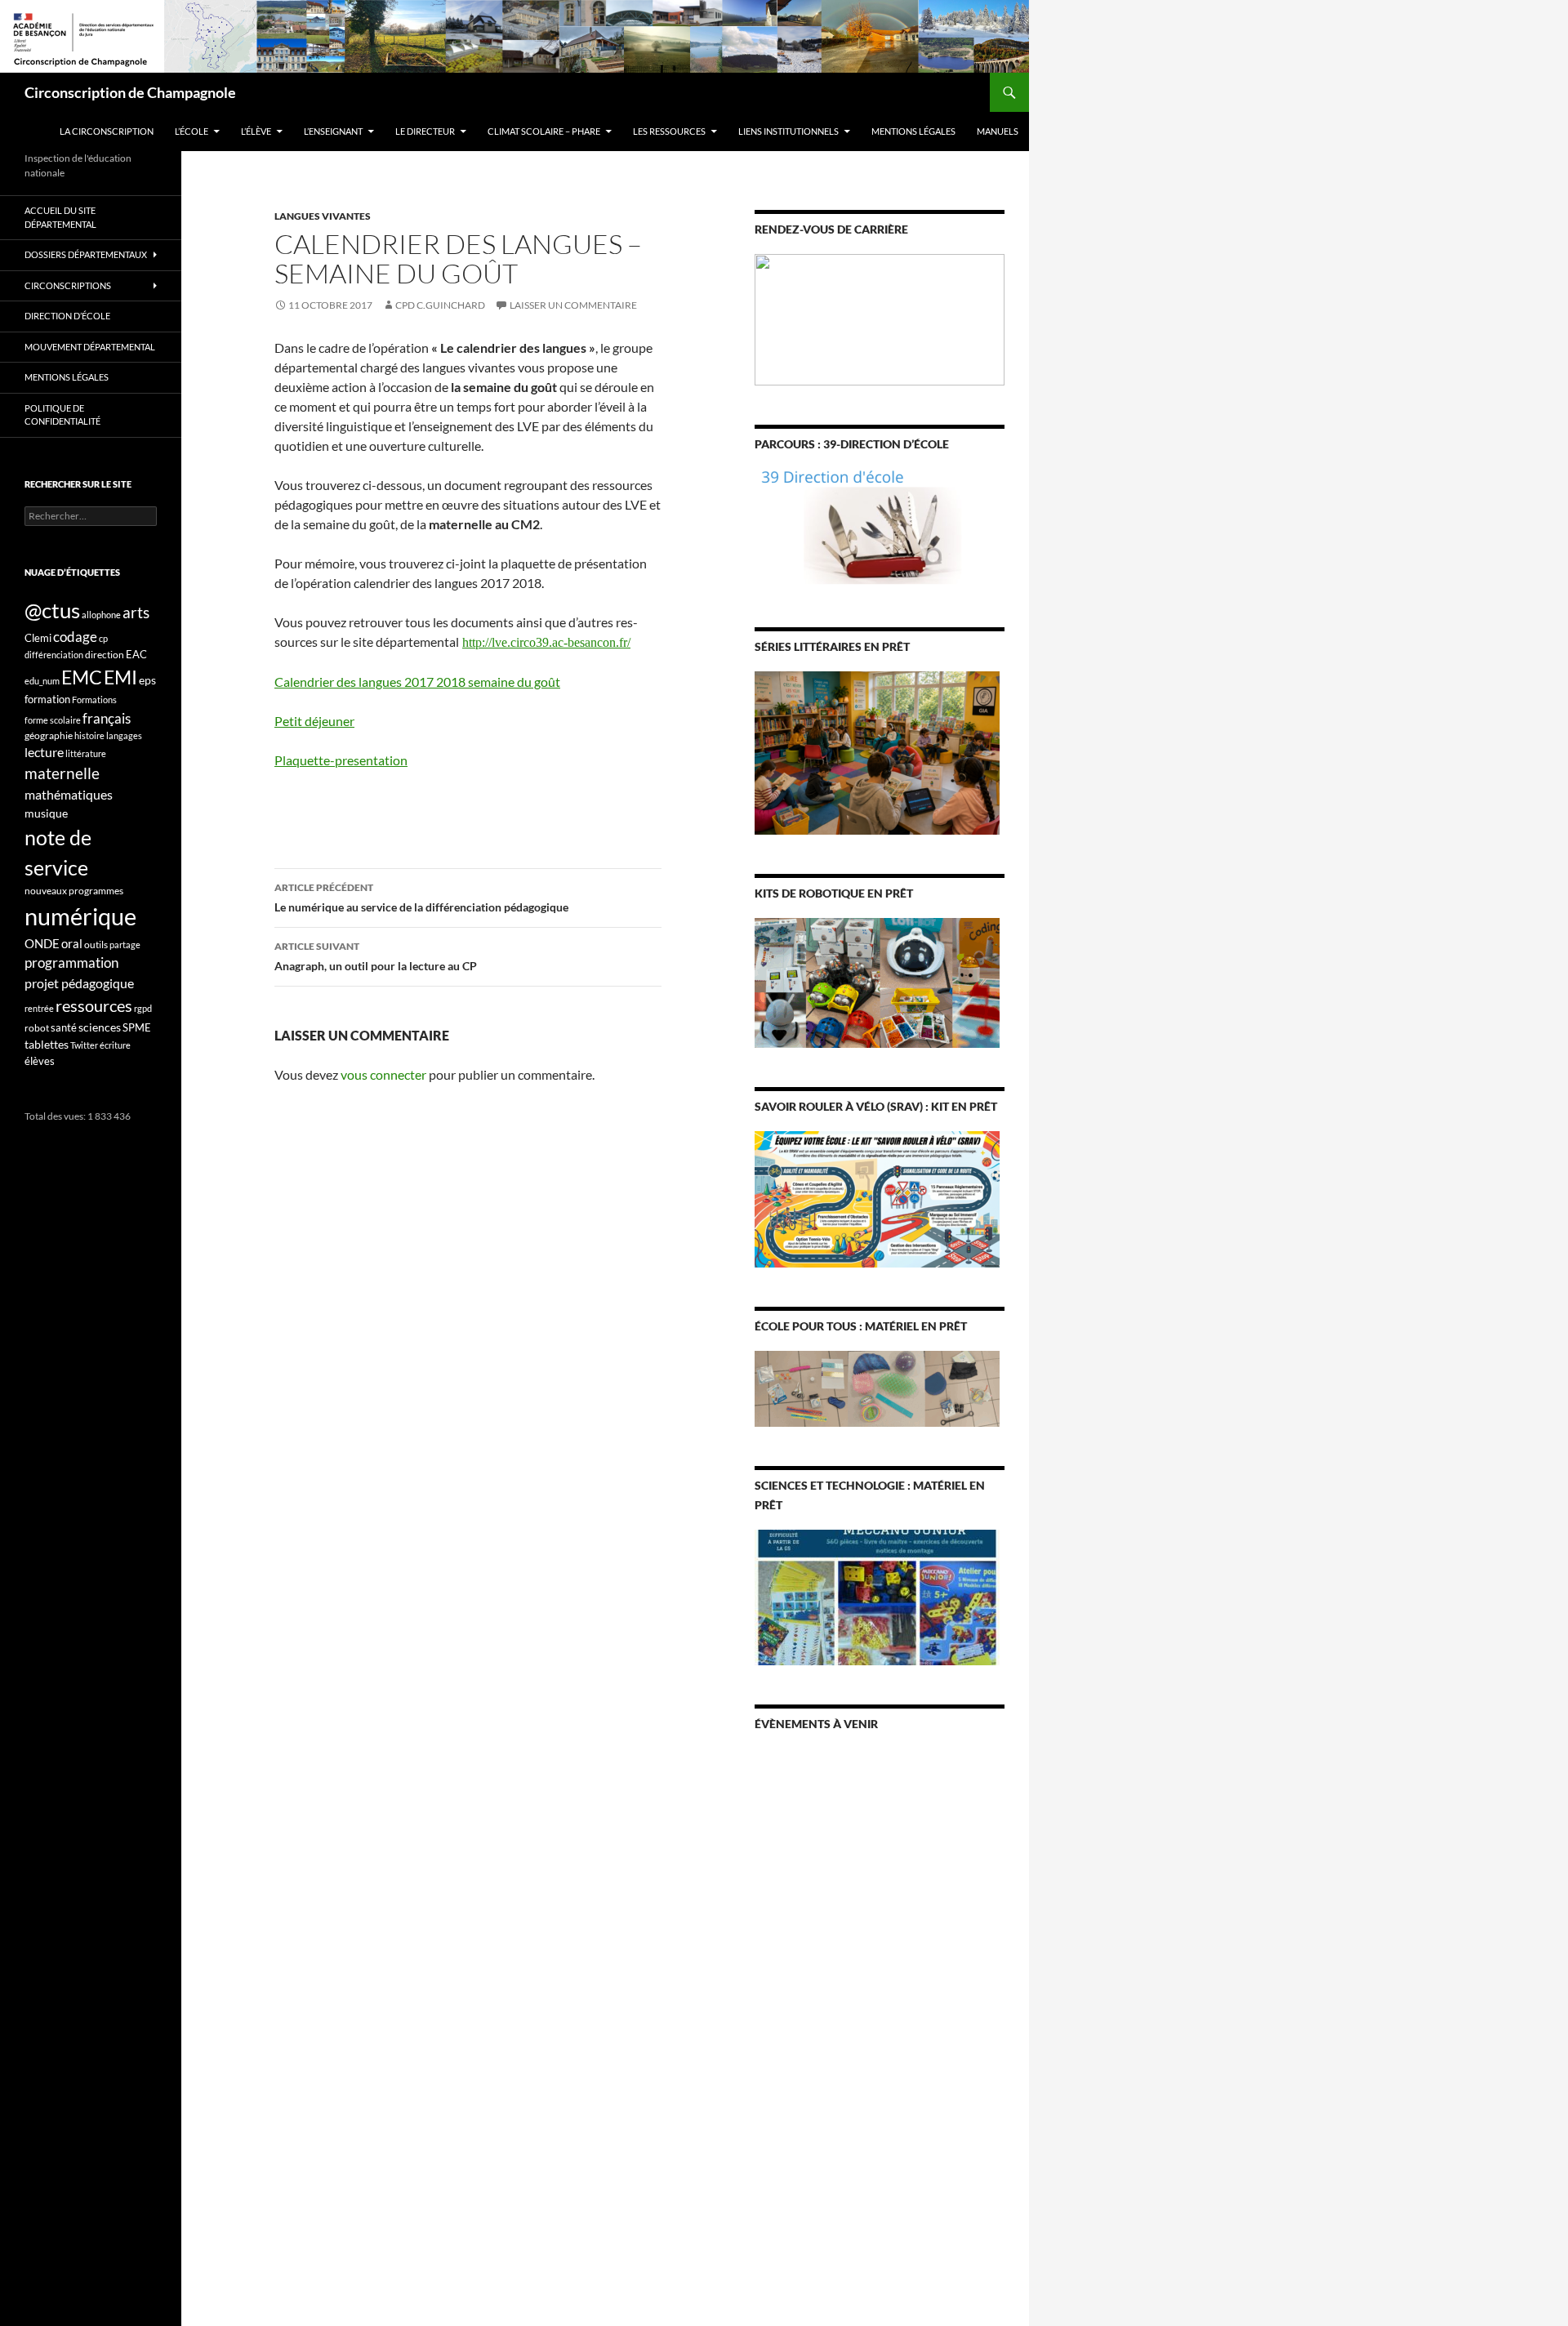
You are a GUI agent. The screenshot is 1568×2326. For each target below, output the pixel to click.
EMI (120, 677)
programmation (71, 962)
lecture (44, 752)
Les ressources (669, 131)
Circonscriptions (68, 285)
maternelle (62, 773)
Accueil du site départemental (60, 217)
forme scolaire (53, 720)
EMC (82, 677)
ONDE (42, 943)
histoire (89, 735)
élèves (40, 1061)
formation (47, 699)
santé (64, 1027)
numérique (80, 916)
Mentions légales (913, 131)
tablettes (47, 1044)
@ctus (52, 610)
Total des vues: (56, 1116)
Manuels (998, 131)
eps (147, 680)
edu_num (42, 681)
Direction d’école (67, 316)
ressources (94, 1005)
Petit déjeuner (314, 721)
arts (136, 612)
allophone (101, 615)
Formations (94, 700)
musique (46, 813)
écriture (115, 1045)
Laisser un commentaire (573, 305)
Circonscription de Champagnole (130, 92)
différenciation (54, 655)
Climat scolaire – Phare (544, 131)
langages (124, 735)
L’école (192, 131)
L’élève (256, 131)
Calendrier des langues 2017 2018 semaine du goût (417, 682)
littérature (86, 753)
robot (37, 1028)
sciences (100, 1027)
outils (96, 945)
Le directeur (425, 131)
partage (125, 945)
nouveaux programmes (74, 891)
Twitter (84, 1045)
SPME (137, 1027)
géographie (49, 735)
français (107, 718)
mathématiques (69, 795)
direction (105, 655)
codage (75, 637)
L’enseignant (333, 131)
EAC (136, 654)
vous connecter (383, 1074)
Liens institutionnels (788, 131)
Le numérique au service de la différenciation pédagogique (421, 898)
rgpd (143, 1008)
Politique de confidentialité (62, 415)
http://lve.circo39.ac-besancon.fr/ (546, 642)
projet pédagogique (79, 983)
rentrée (39, 1008)
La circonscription (107, 131)
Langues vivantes (323, 216)
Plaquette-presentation (341, 760)
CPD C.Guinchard (440, 305)
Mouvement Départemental (90, 347)
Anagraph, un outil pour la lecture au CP (376, 956)
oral (72, 943)
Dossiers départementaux (86, 254)
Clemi (38, 638)
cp (103, 638)
